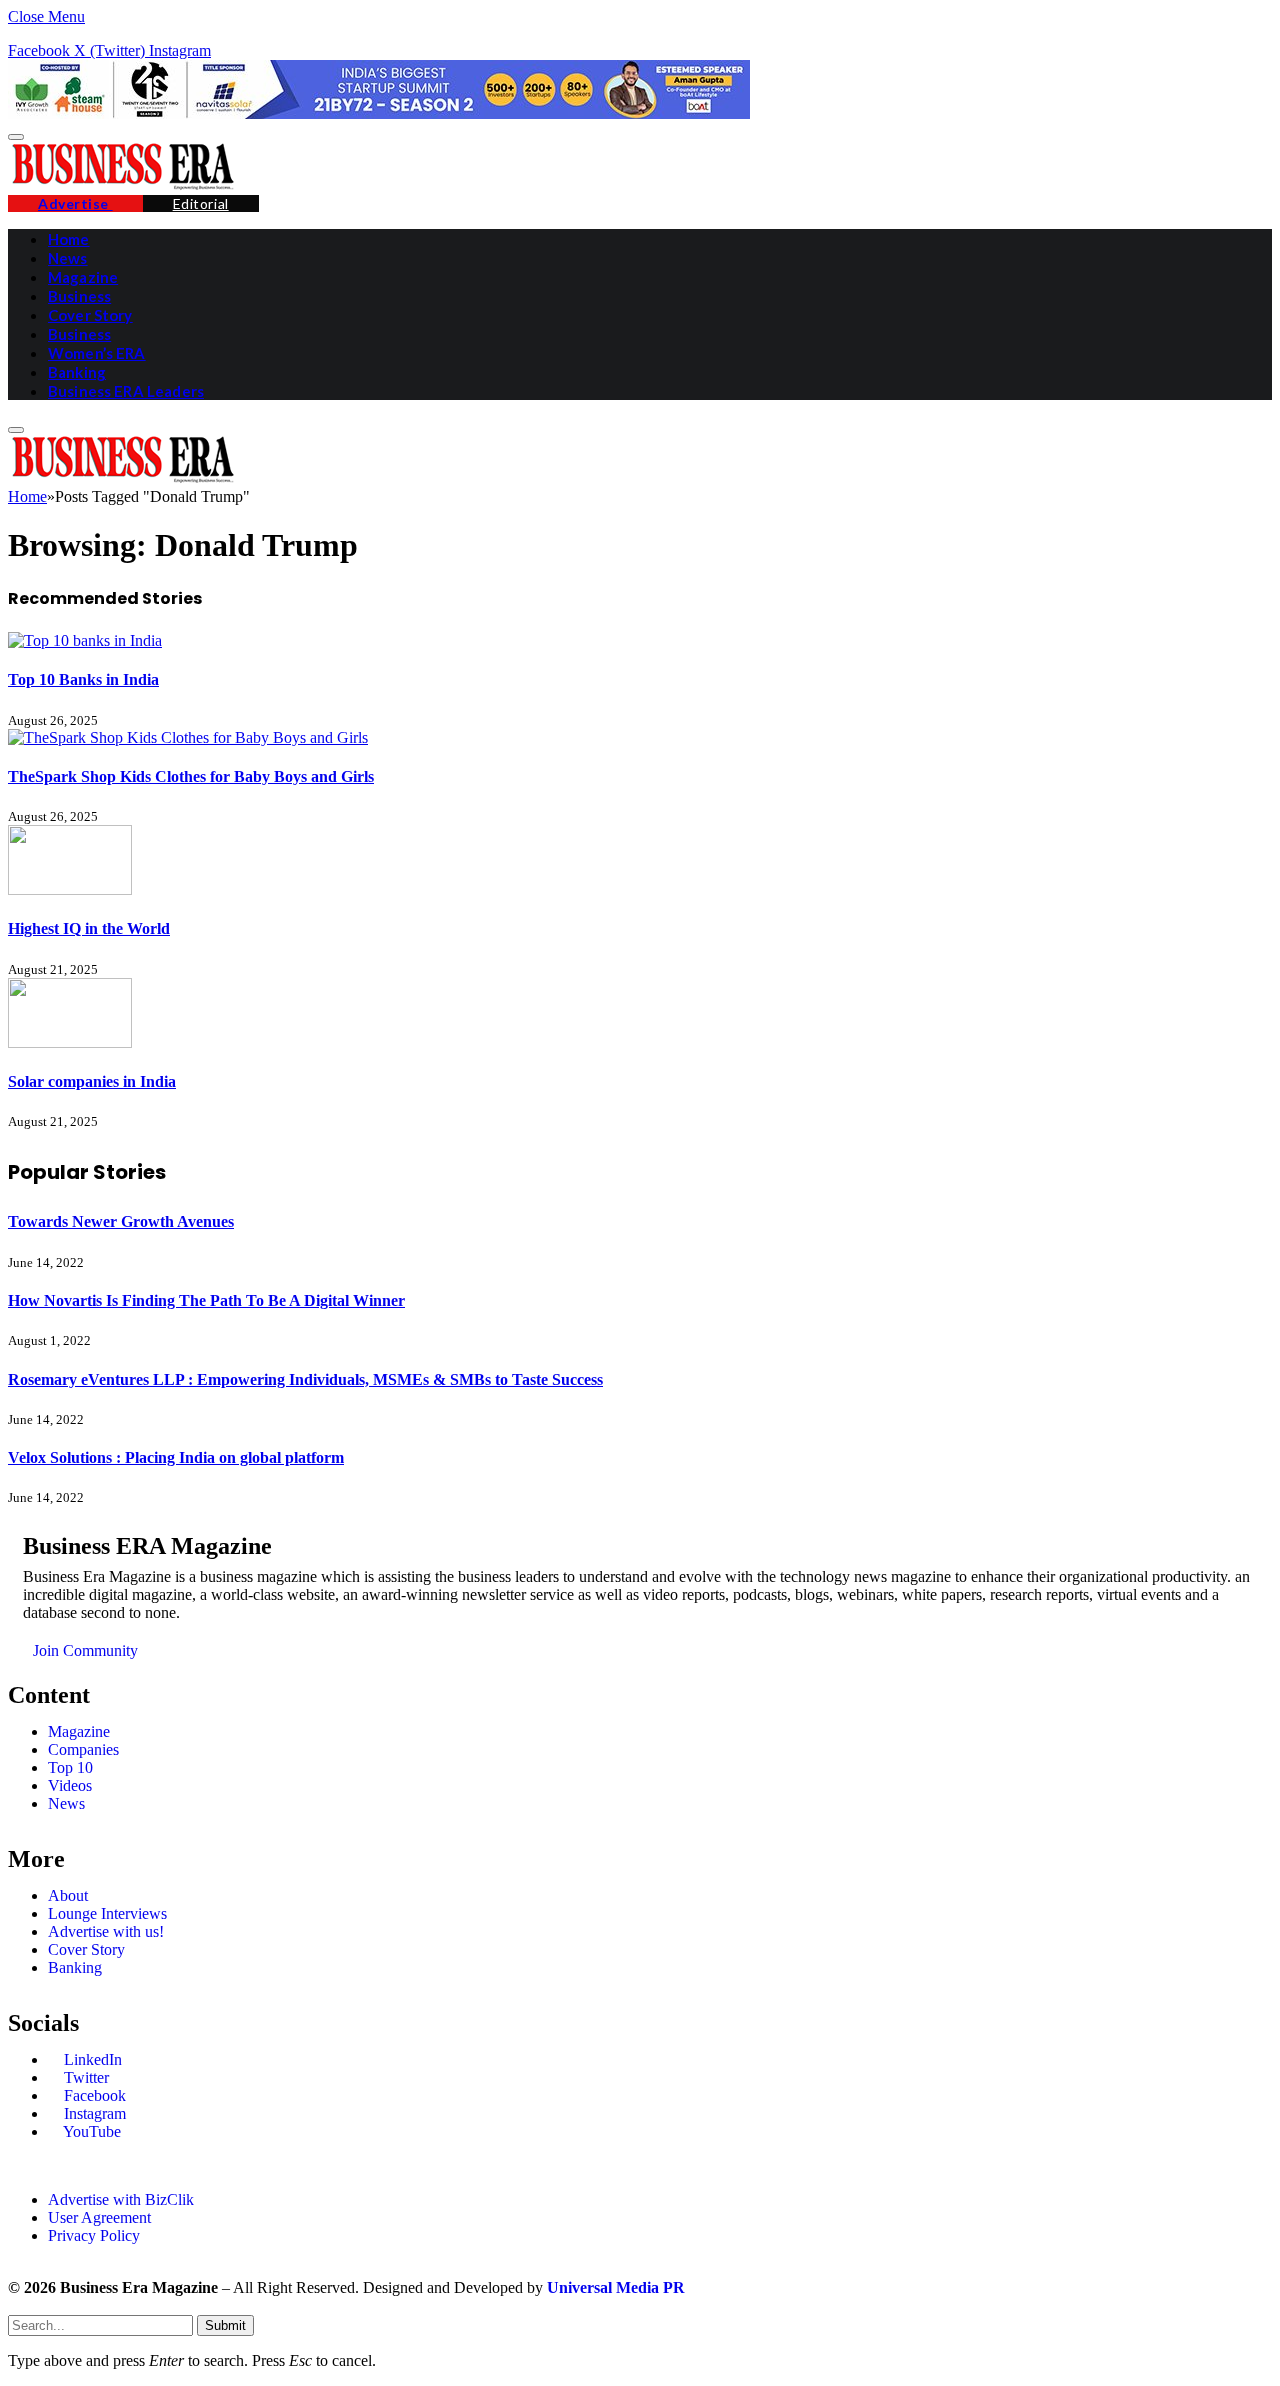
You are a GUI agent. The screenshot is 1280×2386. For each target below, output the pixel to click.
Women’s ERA (97, 353)
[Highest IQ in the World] (70, 889)
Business (79, 296)
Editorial (201, 203)
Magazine (83, 277)
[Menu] (16, 137)
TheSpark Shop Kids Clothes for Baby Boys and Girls (191, 776)
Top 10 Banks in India (83, 679)
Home (69, 239)
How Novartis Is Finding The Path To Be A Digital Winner (206, 1300)
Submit (225, 2325)
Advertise (75, 203)
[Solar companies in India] (70, 1042)
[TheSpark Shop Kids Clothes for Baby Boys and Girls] (188, 737)
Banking (77, 372)
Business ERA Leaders (126, 391)
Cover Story (90, 315)
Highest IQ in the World (89, 928)
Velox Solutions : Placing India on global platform (176, 1457)
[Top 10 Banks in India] (85, 640)
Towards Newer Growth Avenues (121, 1221)
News (68, 258)
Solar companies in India (92, 1081)
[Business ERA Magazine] (122, 185)
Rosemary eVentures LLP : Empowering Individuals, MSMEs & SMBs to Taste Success (305, 1379)
